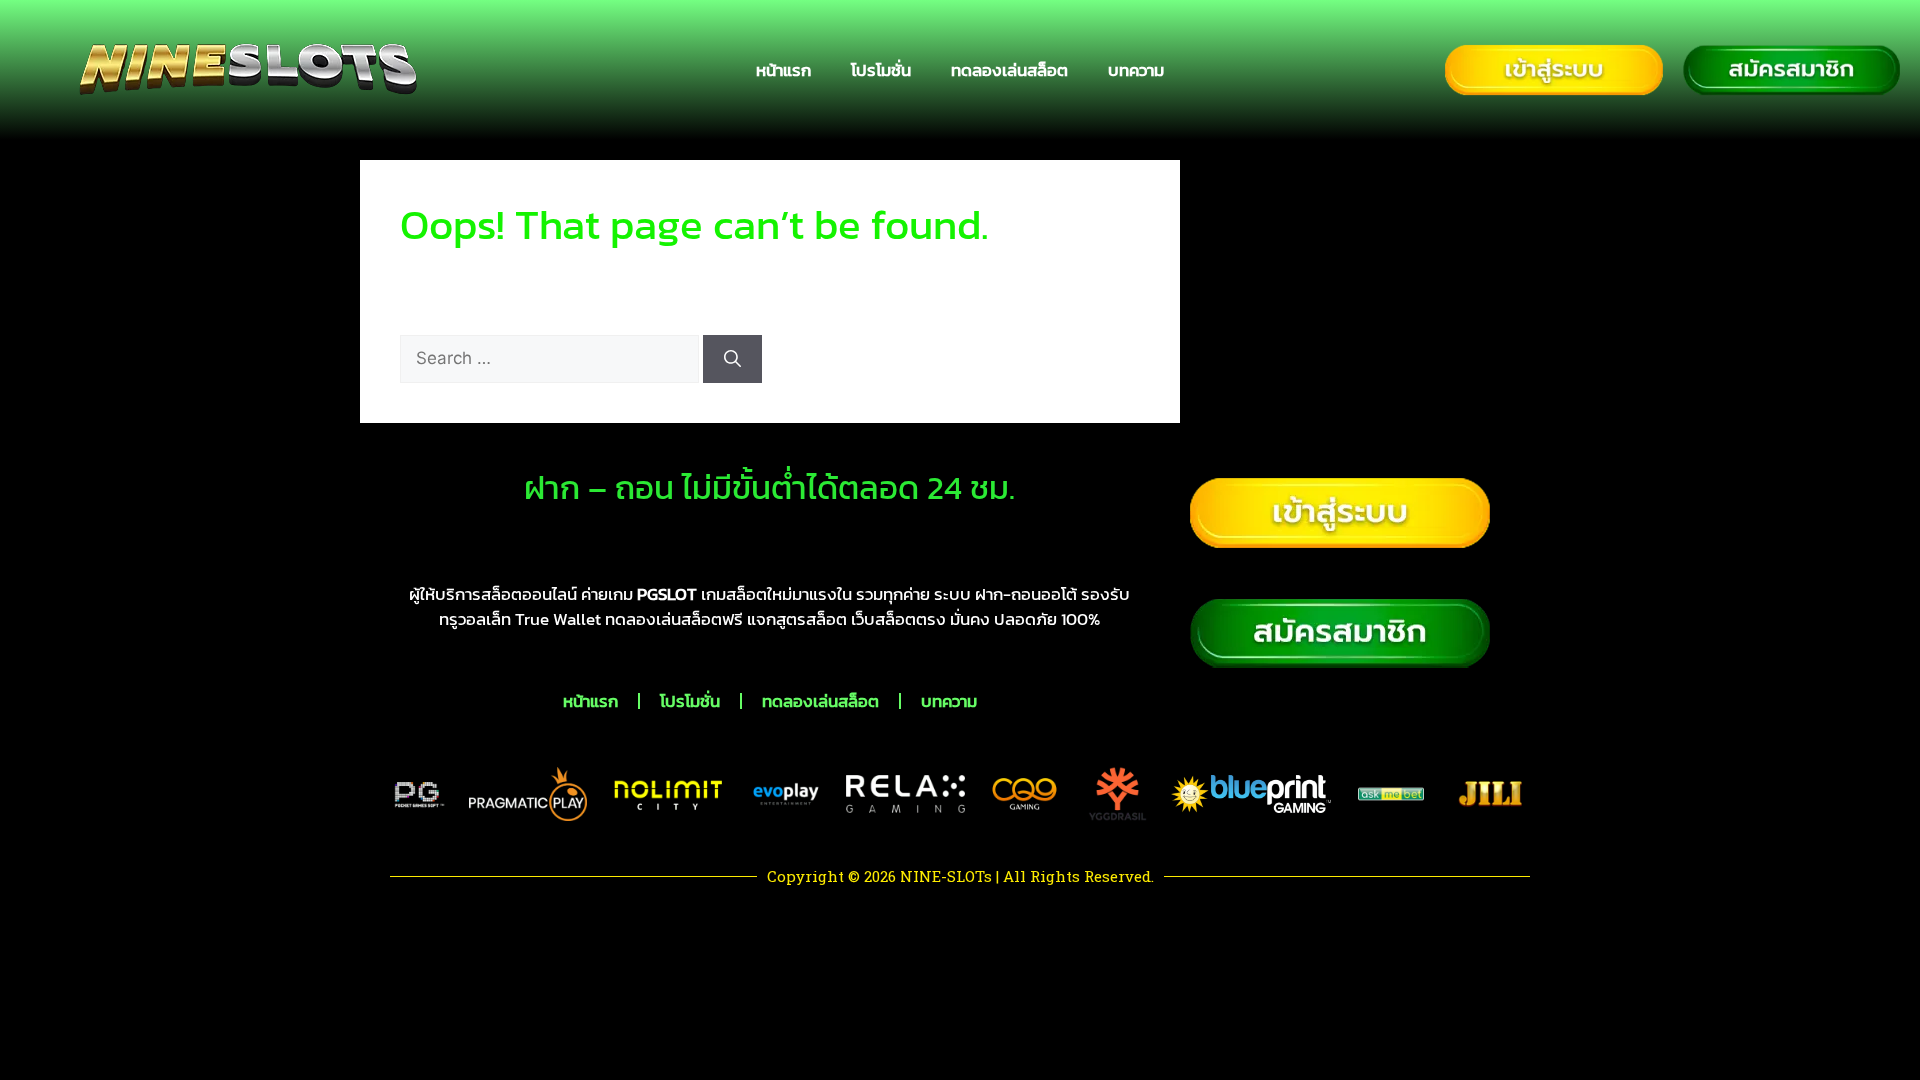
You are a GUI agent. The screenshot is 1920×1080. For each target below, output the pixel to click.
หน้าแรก (783, 70)
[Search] (732, 359)
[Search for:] (551, 358)
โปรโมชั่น (881, 70)
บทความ (1136, 70)
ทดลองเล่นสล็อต (1009, 70)
